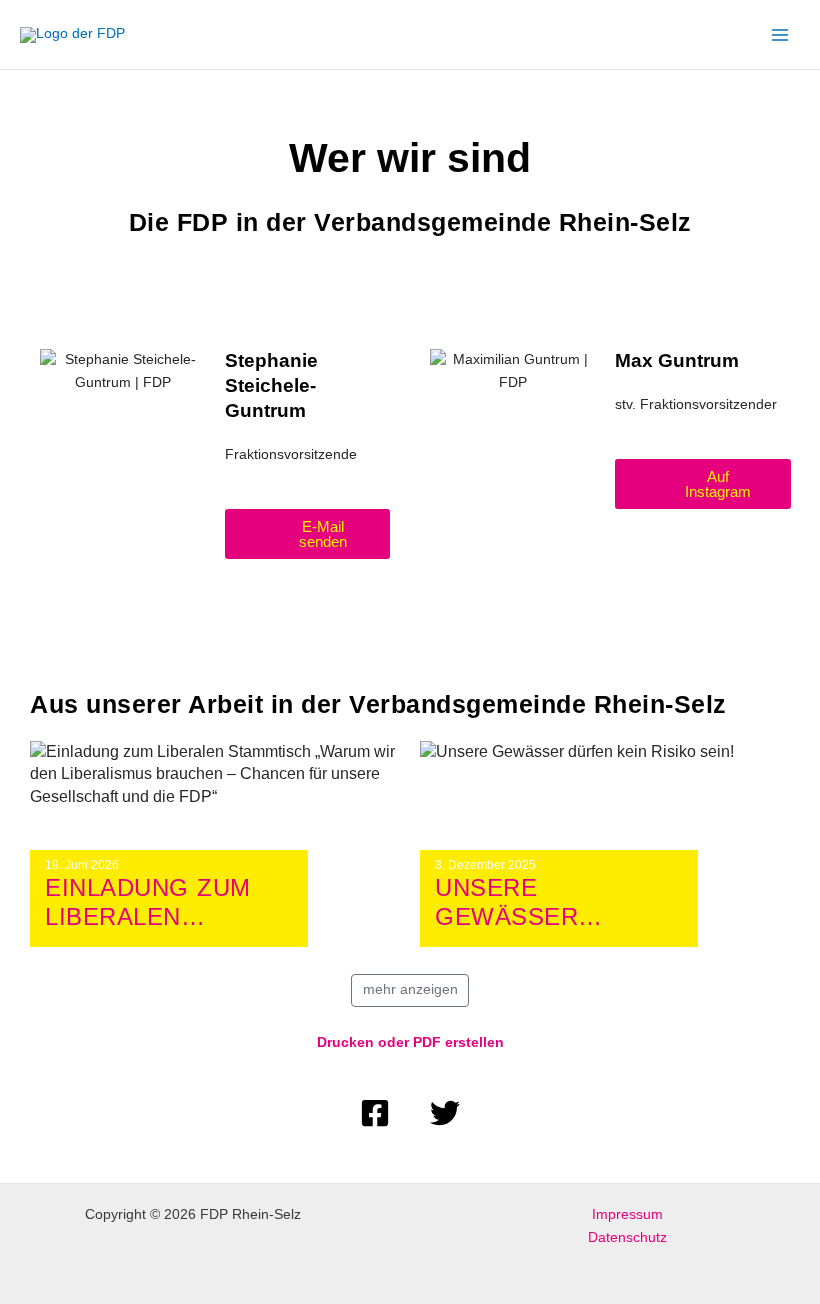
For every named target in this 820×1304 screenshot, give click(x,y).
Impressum (627, 1214)
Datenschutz (627, 1237)
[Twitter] (445, 1113)
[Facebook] (375, 1113)
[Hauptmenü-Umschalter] (780, 34)
